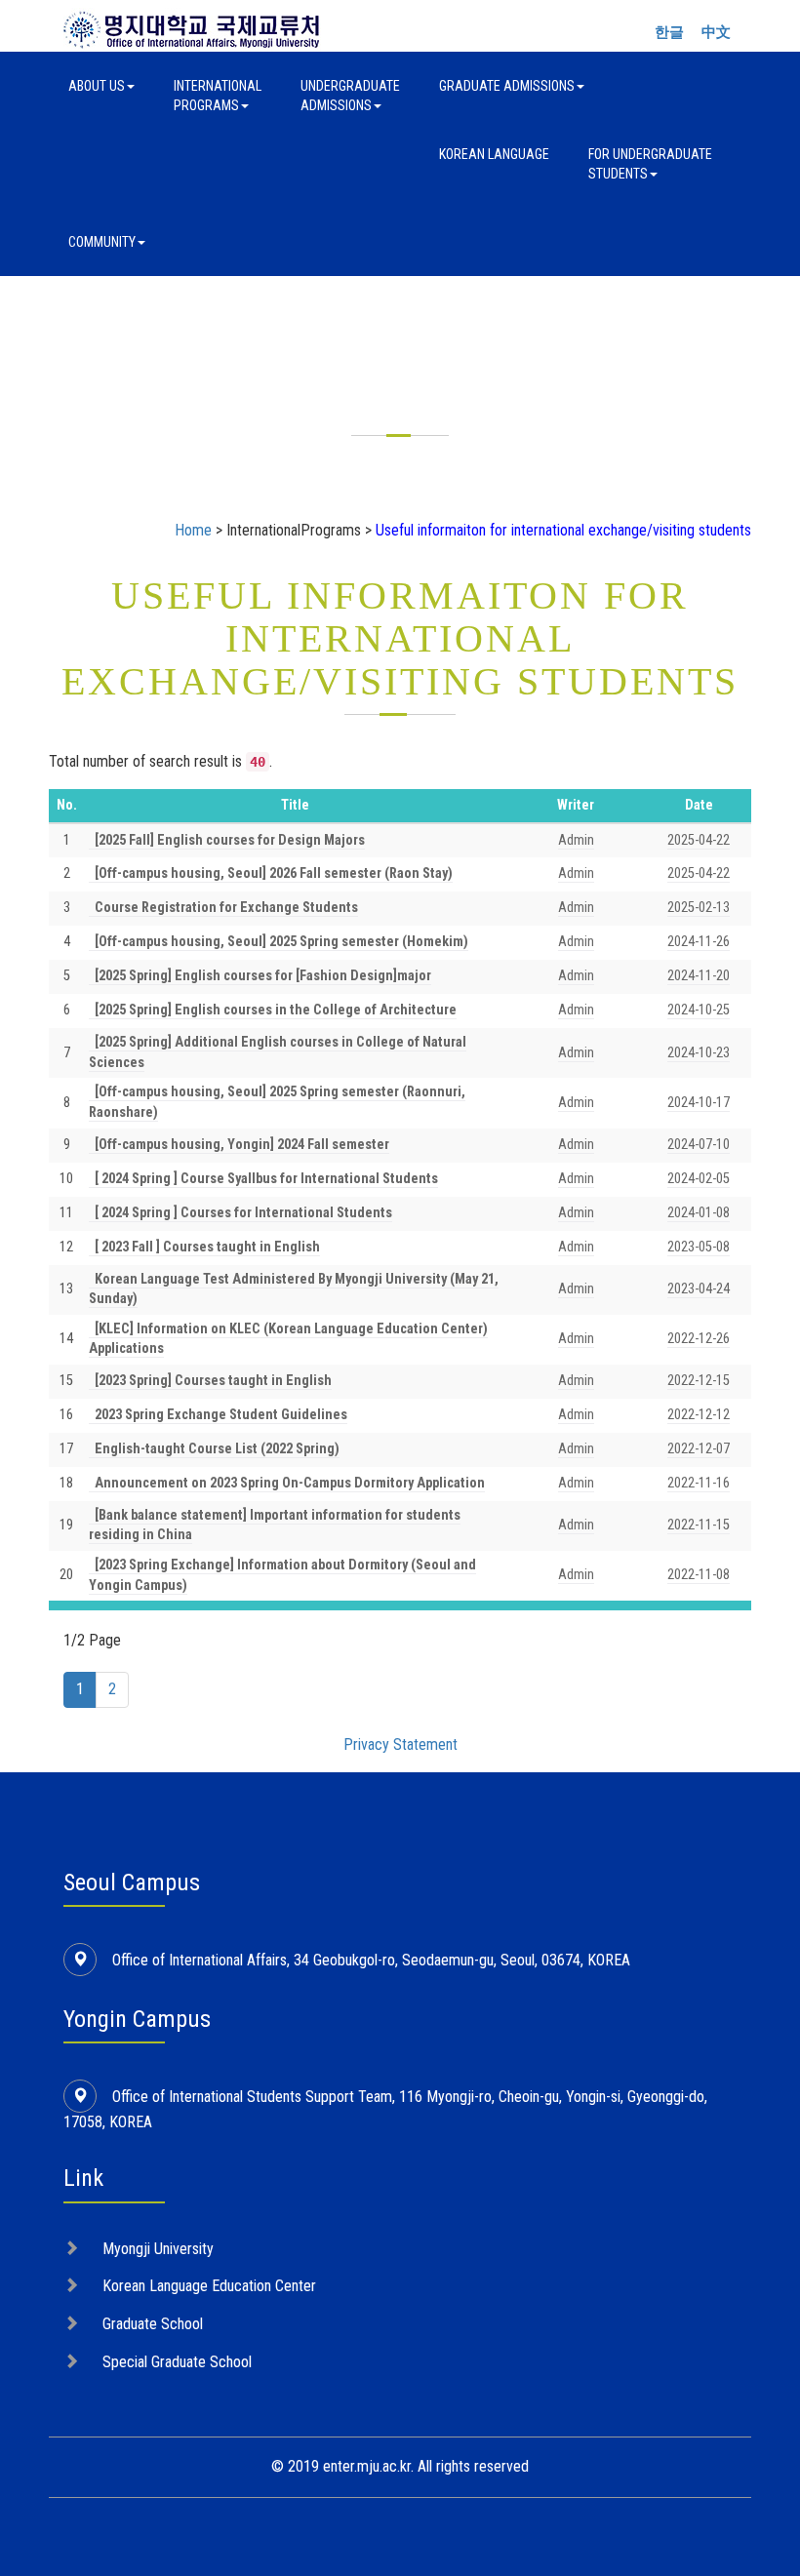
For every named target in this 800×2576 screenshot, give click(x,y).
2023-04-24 (699, 1289)
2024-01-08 (699, 1213)
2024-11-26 (699, 942)
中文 (716, 32)
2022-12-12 (699, 1415)
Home (193, 530)
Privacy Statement (400, 1744)
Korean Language (494, 154)
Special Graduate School (177, 2362)
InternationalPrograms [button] (218, 96)
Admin (576, 840)
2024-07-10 (699, 1145)
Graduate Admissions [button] (507, 86)
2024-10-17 (699, 1103)
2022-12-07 (699, 1449)
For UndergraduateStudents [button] (650, 164)
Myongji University (158, 2249)
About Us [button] (97, 86)
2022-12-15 (699, 1381)
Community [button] (102, 242)
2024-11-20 (699, 976)
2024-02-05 (699, 1179)
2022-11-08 (699, 1575)
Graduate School (153, 2324)
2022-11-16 (699, 1483)
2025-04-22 (699, 840)
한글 (669, 32)
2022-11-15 (699, 1525)
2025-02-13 (699, 908)
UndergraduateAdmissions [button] (350, 96)
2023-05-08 (699, 1247)
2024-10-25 (699, 1010)
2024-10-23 (699, 1053)
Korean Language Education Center (209, 2286)
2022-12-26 (699, 1339)
